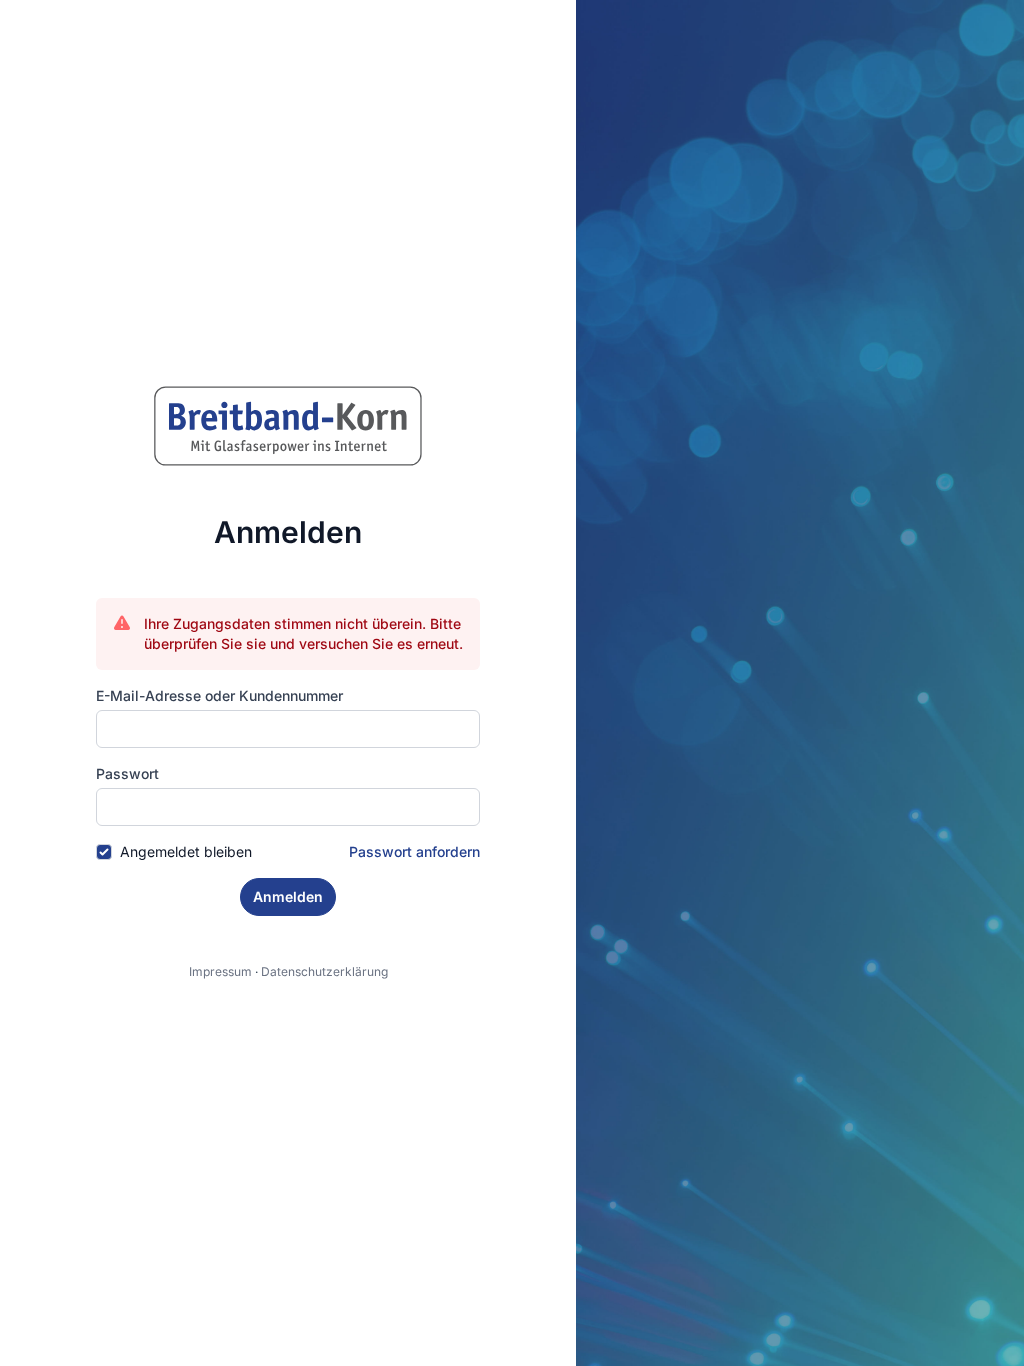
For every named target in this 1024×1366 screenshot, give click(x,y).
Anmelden (288, 896)
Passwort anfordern (414, 851)
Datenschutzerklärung (324, 971)
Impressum (220, 971)
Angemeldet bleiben (186, 851)
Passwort (127, 773)
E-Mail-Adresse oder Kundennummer (219, 695)
